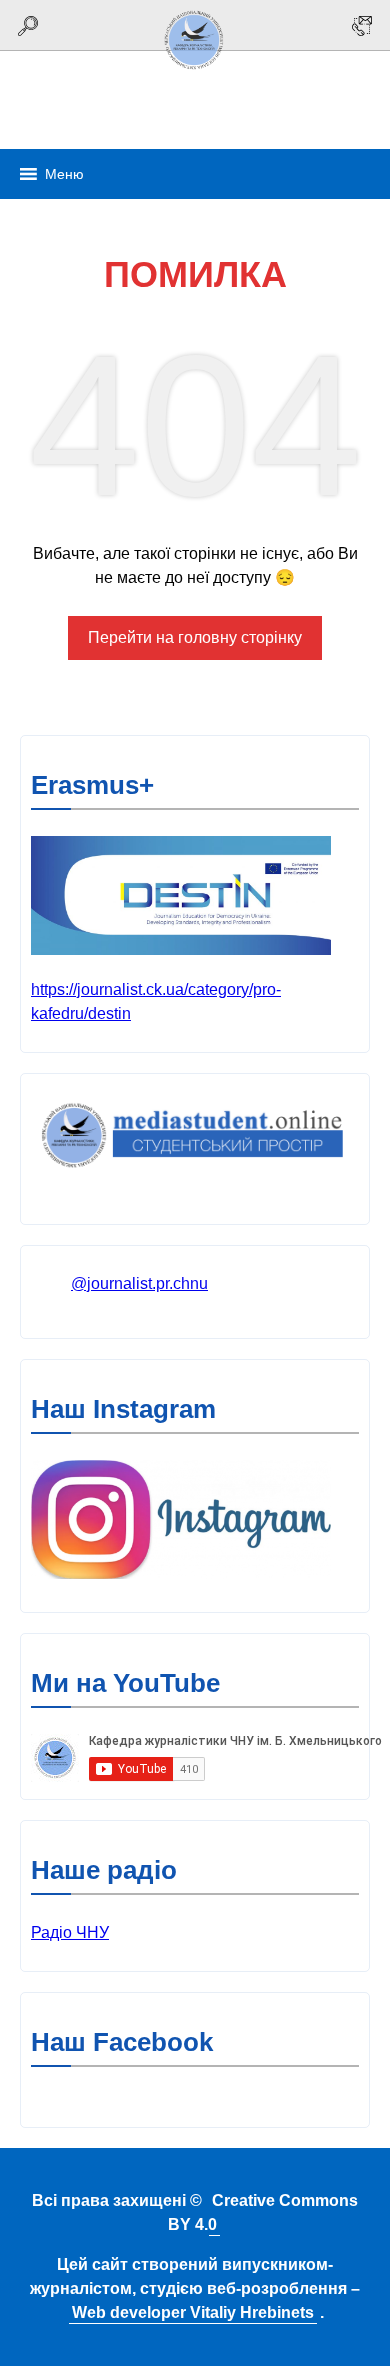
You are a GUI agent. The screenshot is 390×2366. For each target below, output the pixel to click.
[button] (64, 174)
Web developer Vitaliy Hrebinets (193, 2312)
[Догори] (194, 72)
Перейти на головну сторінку (195, 637)
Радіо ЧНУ (70, 1932)
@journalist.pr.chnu (139, 1283)
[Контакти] (362, 25)
